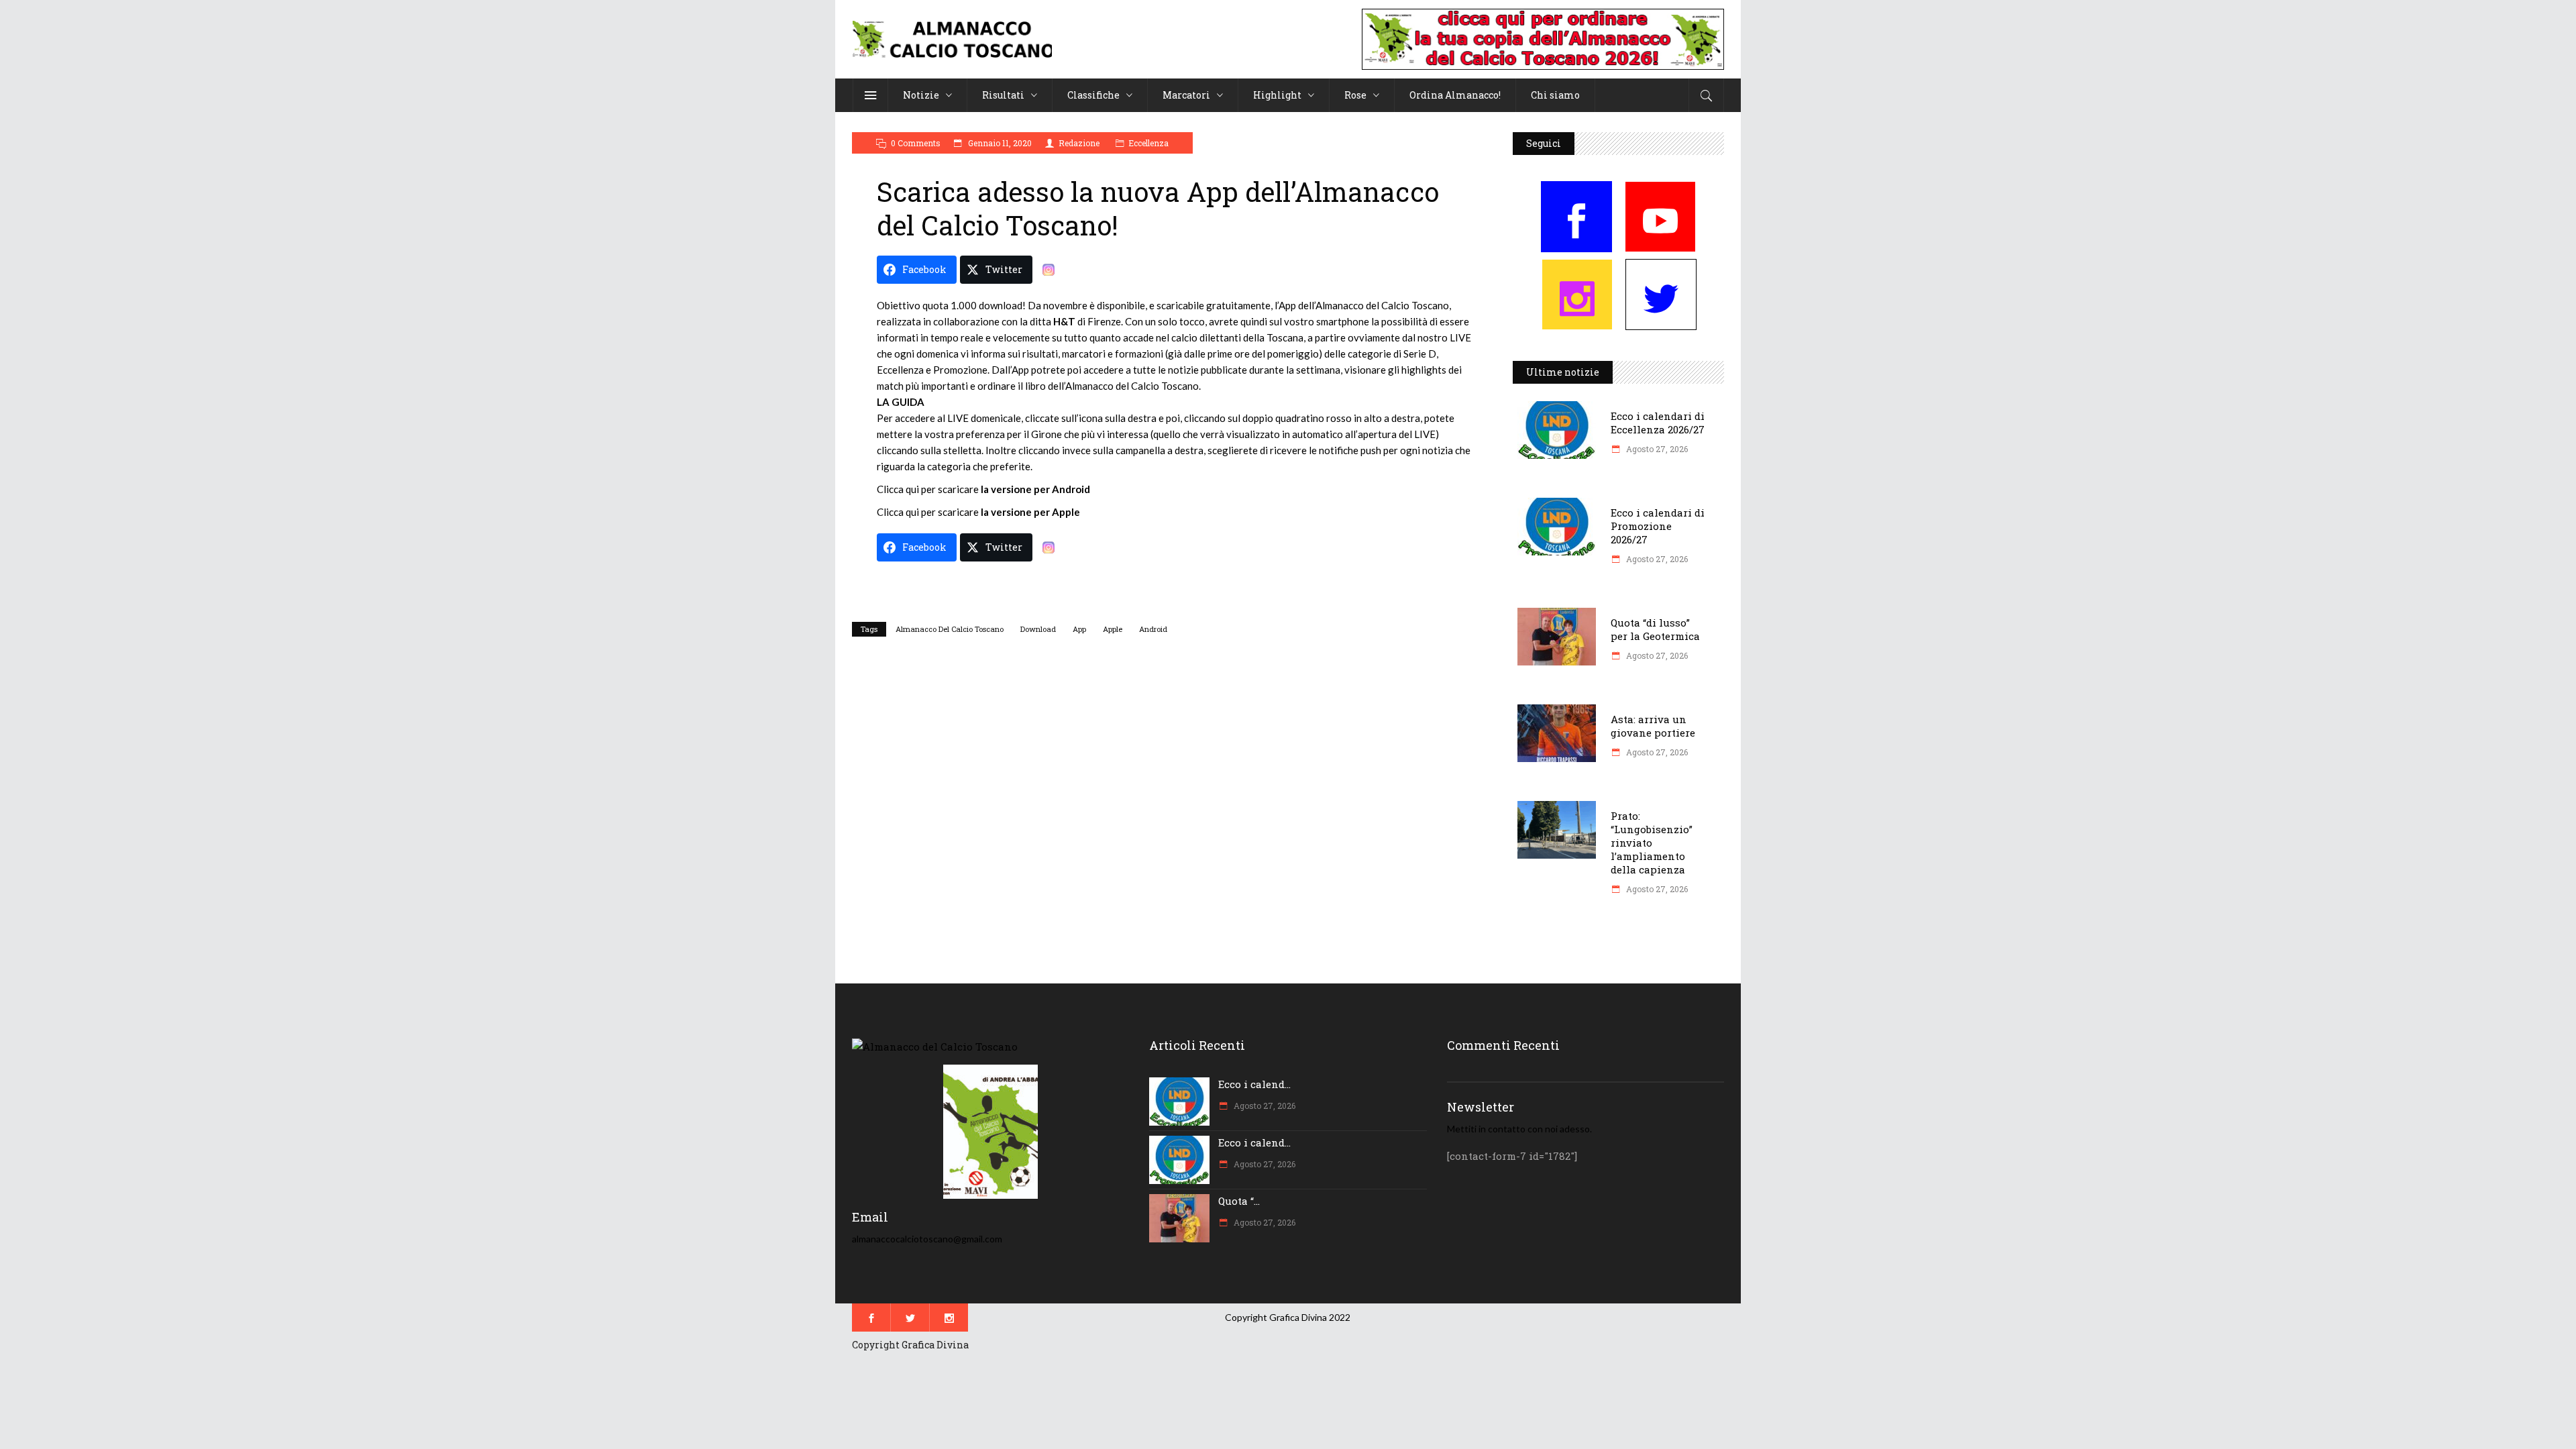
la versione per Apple (1030, 512)
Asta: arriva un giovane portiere (1653, 726)
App (1079, 629)
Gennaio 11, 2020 (999, 143)
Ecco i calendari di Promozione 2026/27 (1658, 526)
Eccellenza (1148, 143)
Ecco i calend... (1254, 1084)
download (1038, 629)
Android (1153, 629)
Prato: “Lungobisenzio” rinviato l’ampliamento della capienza (1652, 843)
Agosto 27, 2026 (1656, 449)
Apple (1113, 629)
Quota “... (1239, 1201)
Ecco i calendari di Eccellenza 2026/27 (1658, 423)
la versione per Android (1035, 489)
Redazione (1079, 143)
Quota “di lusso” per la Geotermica (1655, 629)
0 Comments (916, 143)
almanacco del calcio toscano (950, 629)
